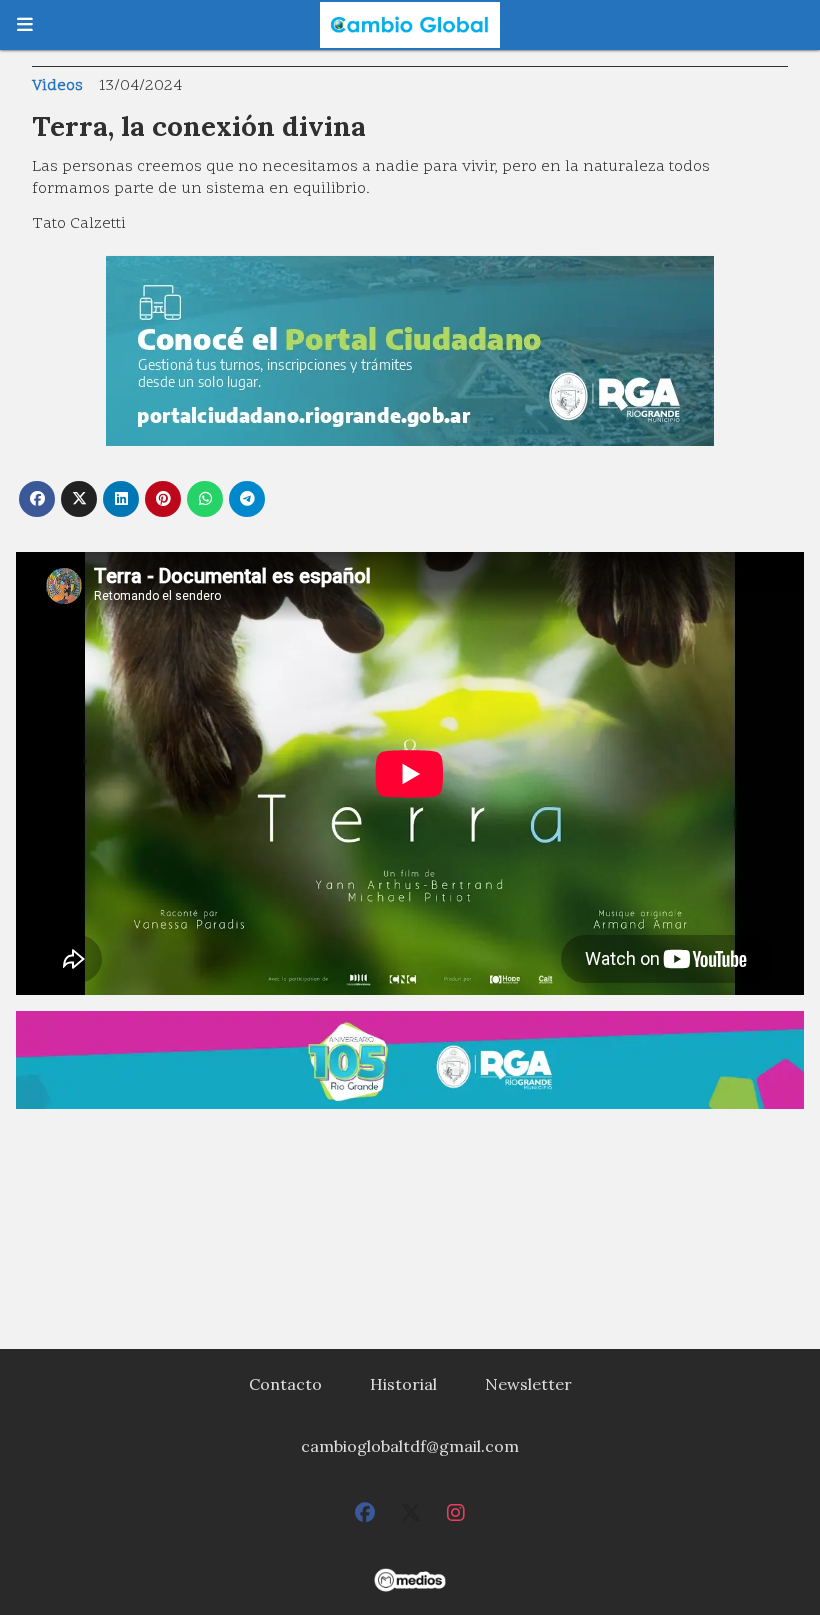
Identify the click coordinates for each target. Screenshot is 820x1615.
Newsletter (528, 1384)
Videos (57, 86)
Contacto (285, 1384)
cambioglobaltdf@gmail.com (410, 1446)
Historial (403, 1384)
